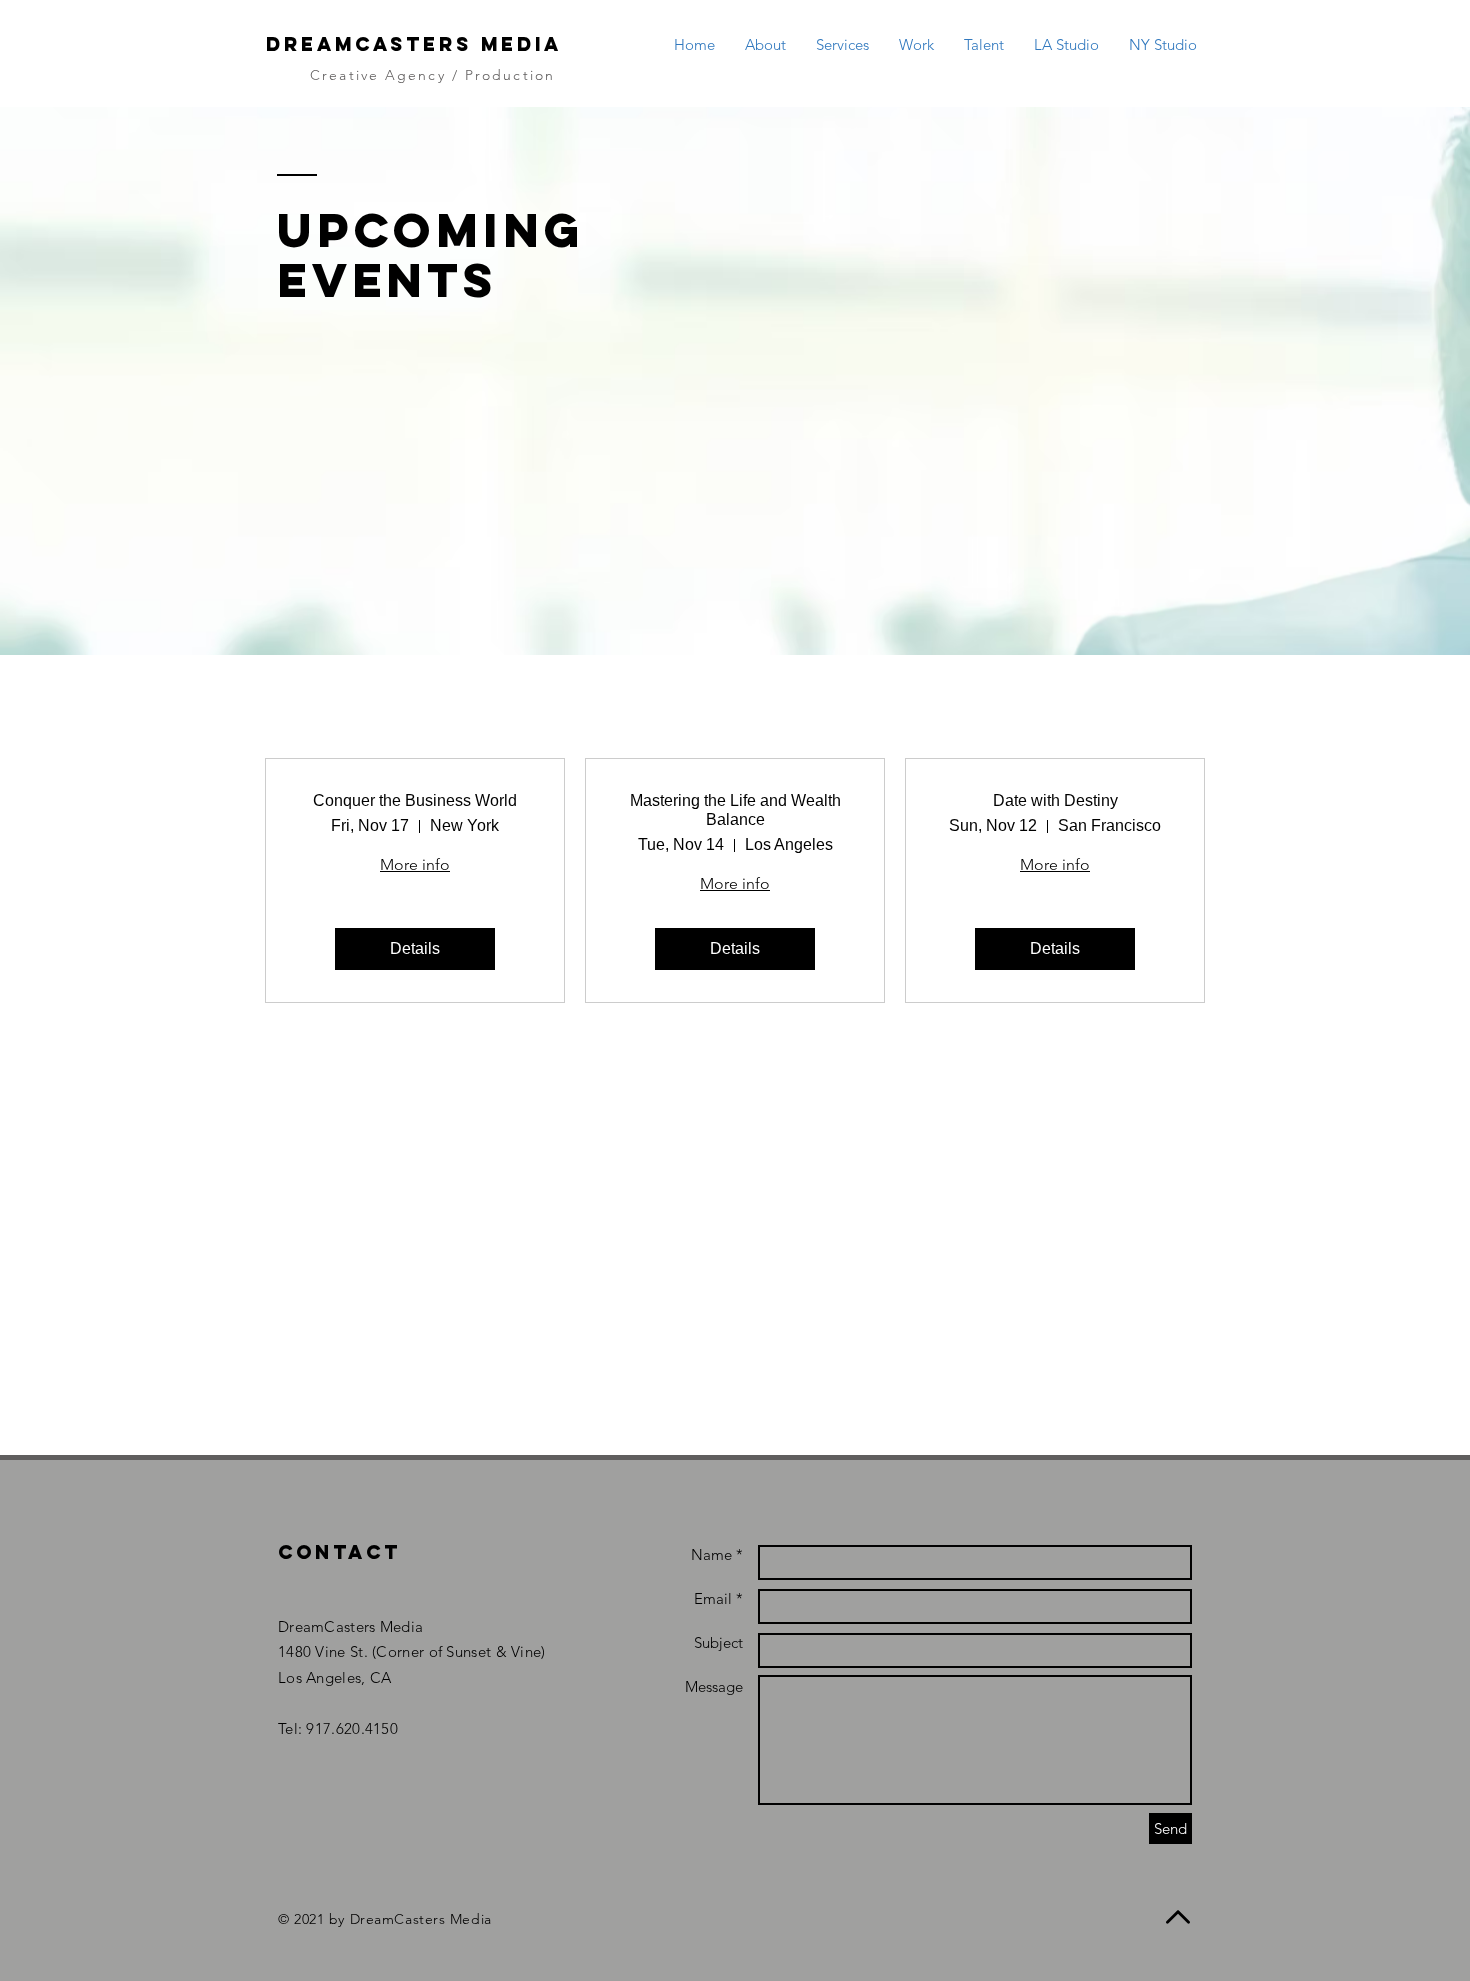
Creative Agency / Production (432, 75)
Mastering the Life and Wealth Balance (735, 810)
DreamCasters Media (414, 44)
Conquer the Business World (415, 800)
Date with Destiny (1055, 800)
